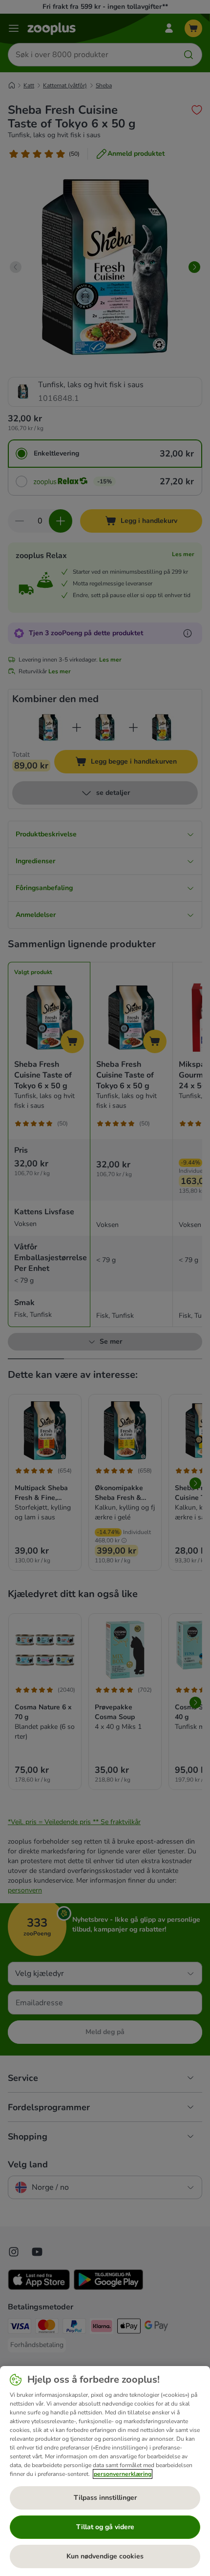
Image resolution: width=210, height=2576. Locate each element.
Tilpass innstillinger (105, 2498)
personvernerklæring (123, 2474)
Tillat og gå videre (105, 2527)
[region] (105, 2471)
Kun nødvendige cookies (105, 2556)
